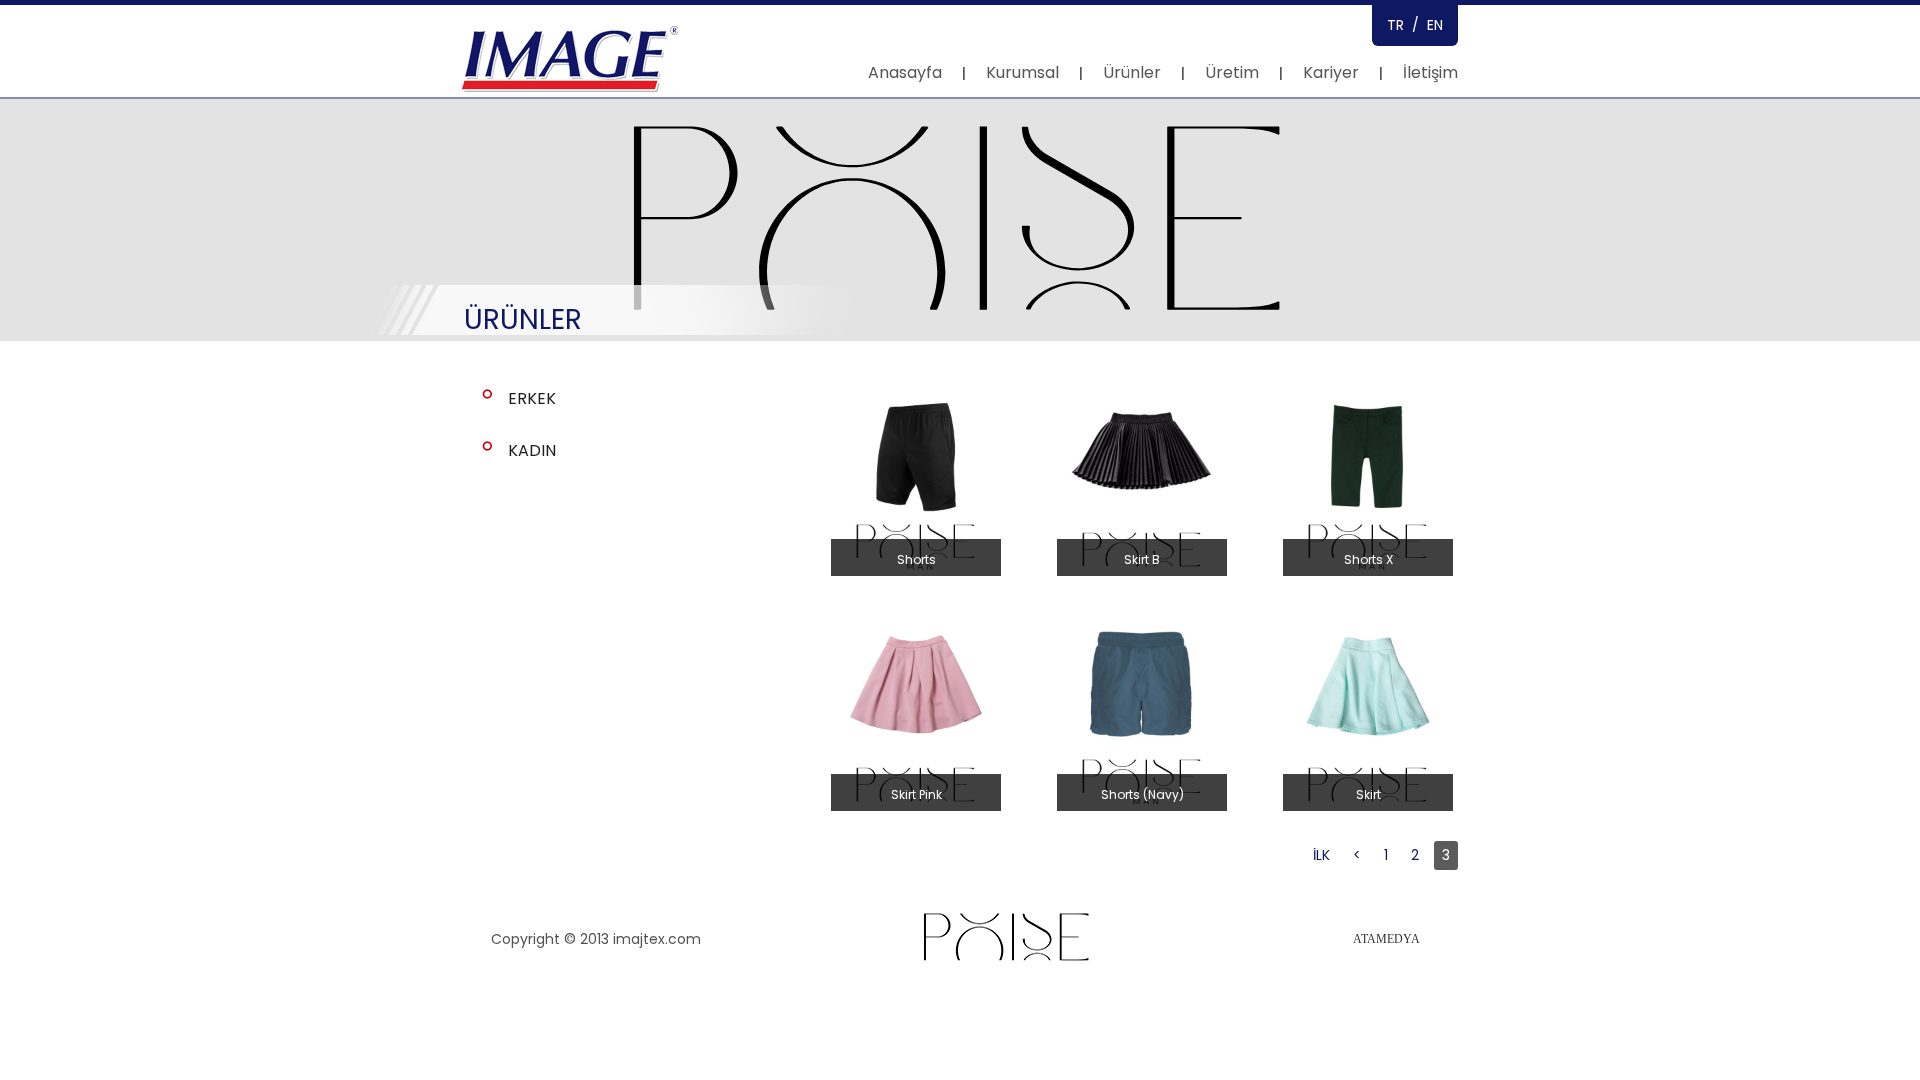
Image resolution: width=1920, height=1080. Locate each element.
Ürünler (1132, 72)
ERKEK (532, 398)
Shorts (916, 559)
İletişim (1430, 72)
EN (1435, 25)
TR (1395, 25)
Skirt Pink (916, 794)
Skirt (1368, 794)
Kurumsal (1022, 72)
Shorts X (1368, 559)
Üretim (1232, 72)
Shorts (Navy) (1142, 794)
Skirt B (1142, 559)
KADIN (532, 450)
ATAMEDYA (1386, 939)
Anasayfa (905, 72)
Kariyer (1331, 72)
